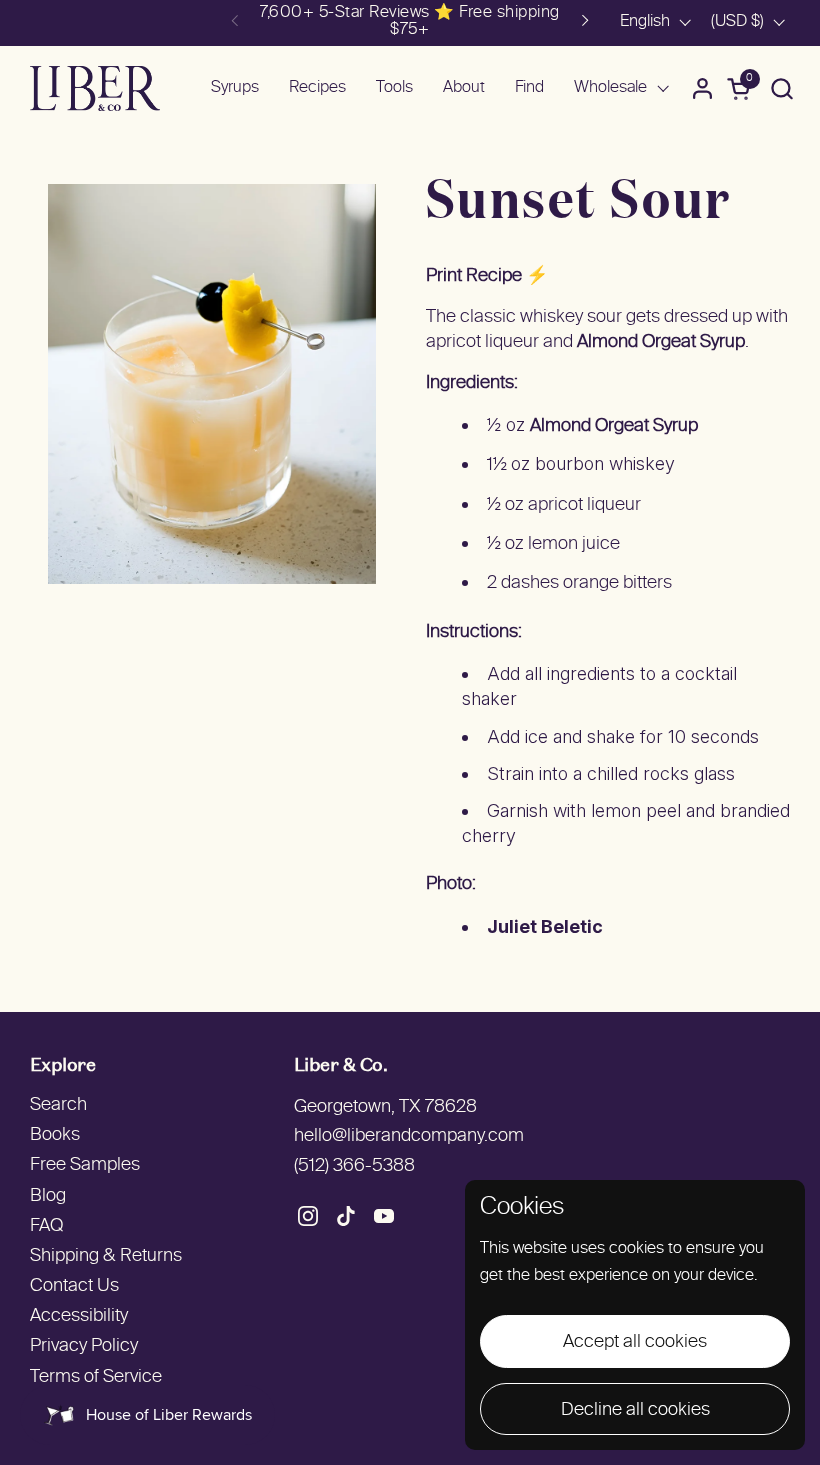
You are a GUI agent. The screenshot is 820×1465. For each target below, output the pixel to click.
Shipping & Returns (106, 1256)
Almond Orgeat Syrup (661, 342)
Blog (48, 1196)
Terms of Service (96, 1377)
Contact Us (74, 1286)
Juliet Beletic (545, 926)
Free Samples (85, 1165)
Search (58, 1105)
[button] (781, 88)
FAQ (46, 1226)
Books (55, 1135)
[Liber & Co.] (95, 88)
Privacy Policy (84, 1346)
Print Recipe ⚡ (487, 276)
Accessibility (79, 1316)
